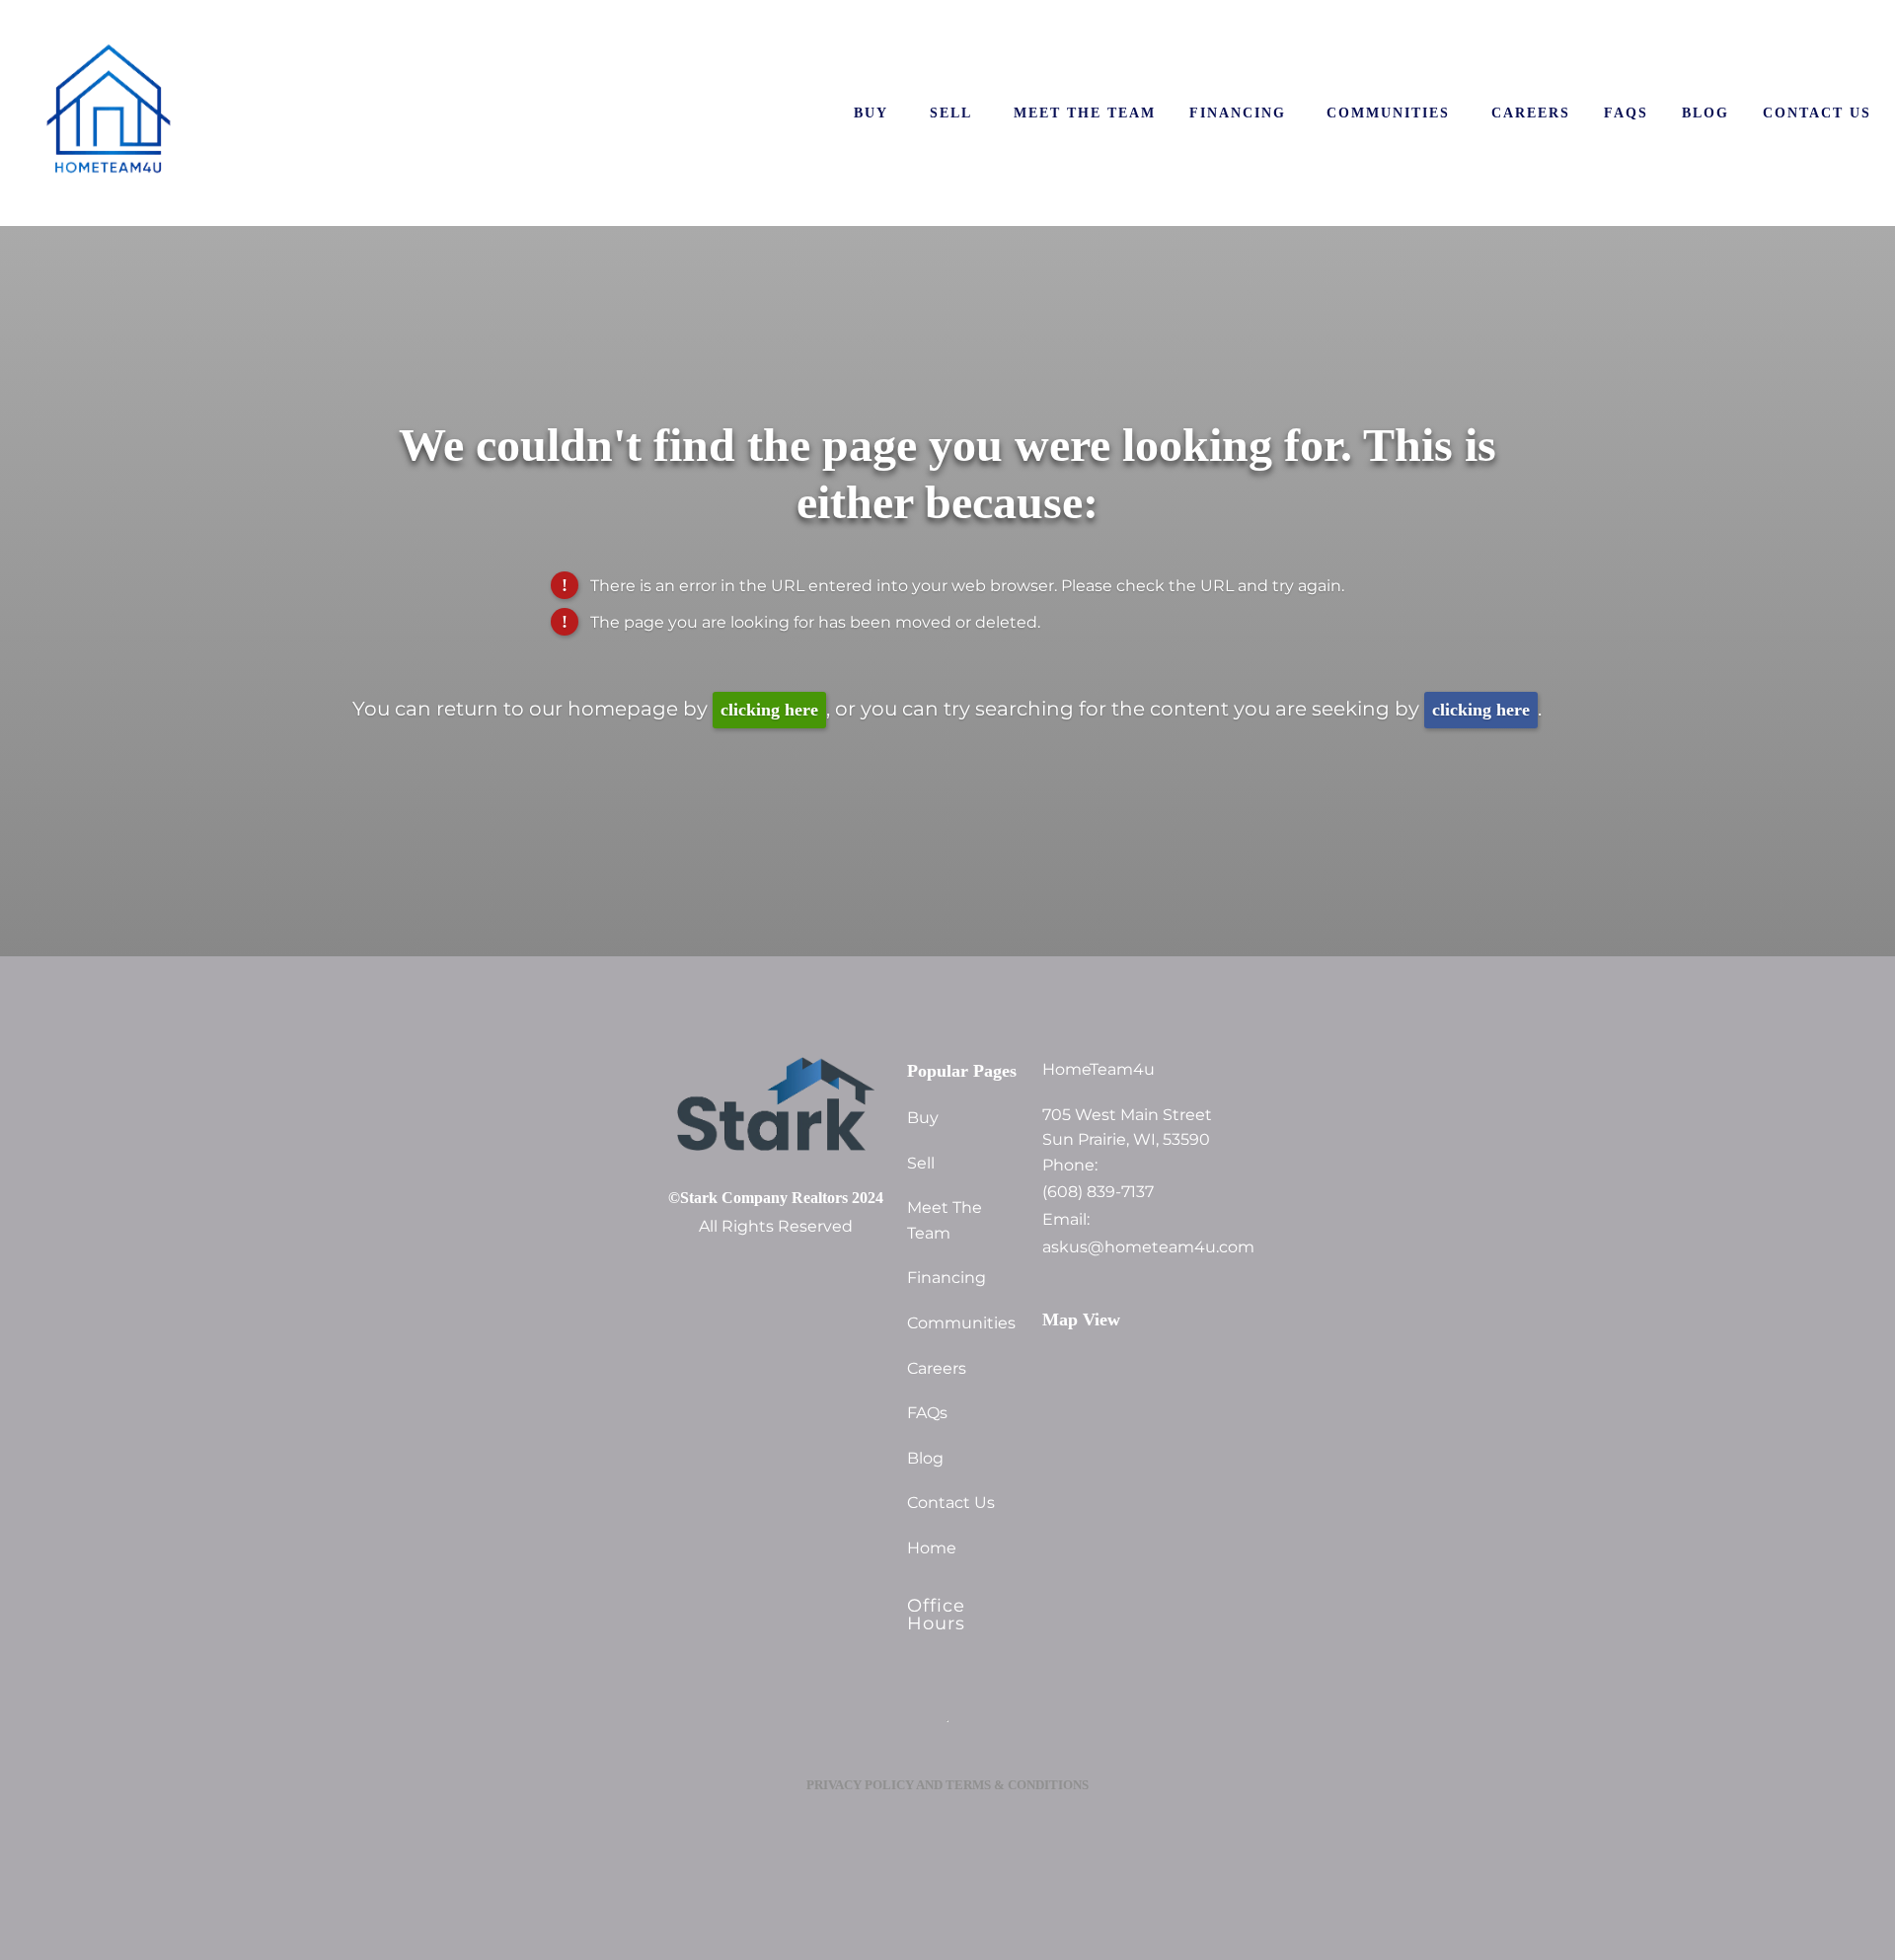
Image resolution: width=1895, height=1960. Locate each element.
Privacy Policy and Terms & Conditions (947, 1785)
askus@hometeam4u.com (1135, 1247)
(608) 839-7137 (1098, 1192)
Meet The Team (1085, 113)
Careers (1531, 113)
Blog (1705, 113)
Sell (951, 113)
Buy (871, 113)
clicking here (769, 710)
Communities (1388, 113)
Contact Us (1817, 113)
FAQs (1626, 113)
